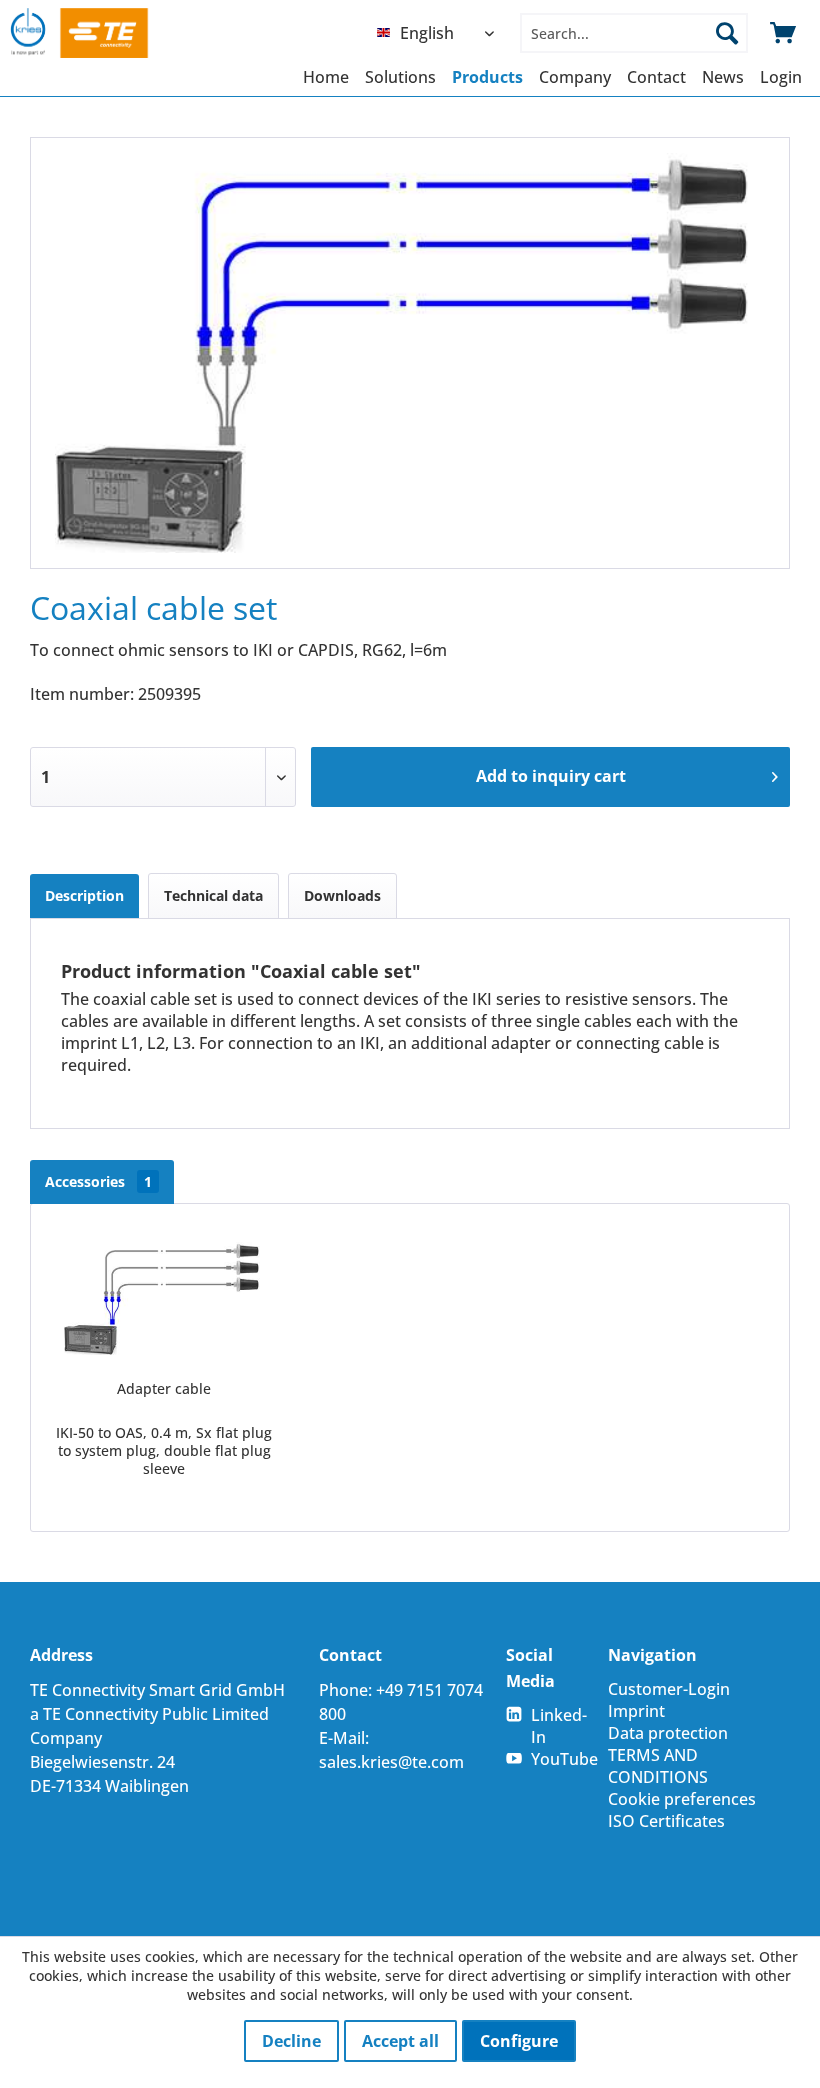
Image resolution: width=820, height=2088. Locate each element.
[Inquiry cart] (784, 33)
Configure (519, 2041)
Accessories (98, 1181)
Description (84, 895)
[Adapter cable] (164, 1299)
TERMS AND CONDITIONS (658, 1766)
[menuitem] (440, 33)
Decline (291, 2041)
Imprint (636, 1711)
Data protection (668, 1733)
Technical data (213, 895)
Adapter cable (164, 1388)
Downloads (342, 895)
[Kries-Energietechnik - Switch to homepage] (98, 33)
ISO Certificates (666, 1821)
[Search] (727, 33)
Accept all (400, 2041)
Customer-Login (669, 1689)
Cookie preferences (682, 1799)
